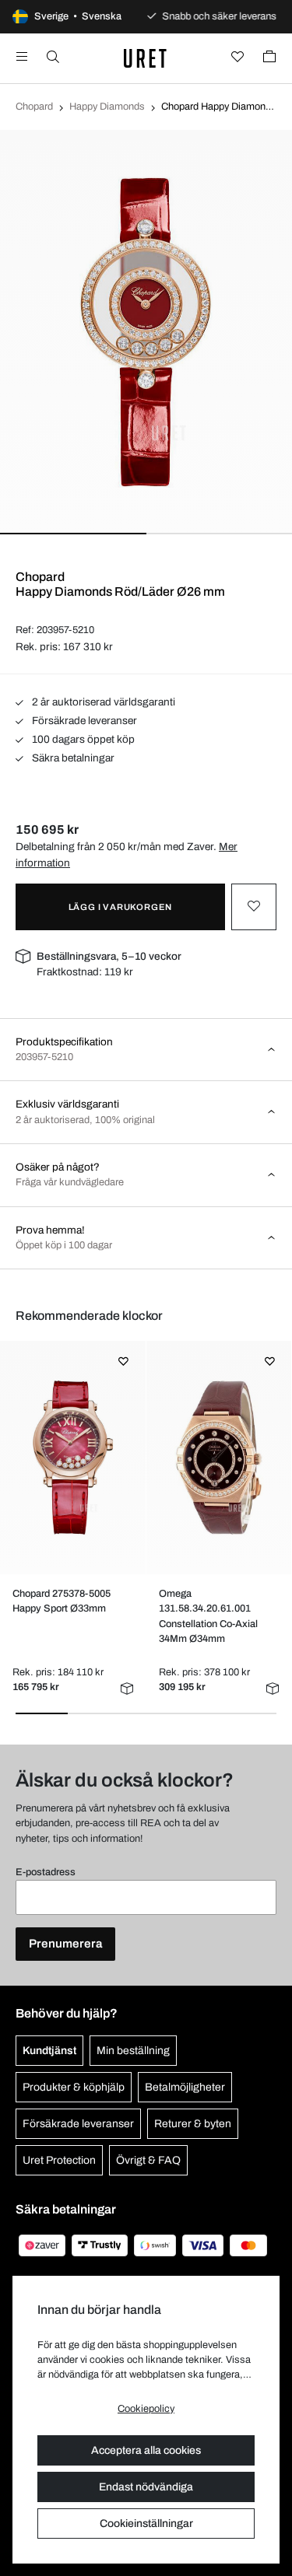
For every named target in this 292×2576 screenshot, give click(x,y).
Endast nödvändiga (146, 2487)
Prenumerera (65, 1944)
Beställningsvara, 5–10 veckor (109, 956)
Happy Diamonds (107, 107)
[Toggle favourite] (254, 907)
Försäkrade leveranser (83, 721)
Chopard (34, 107)
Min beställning (133, 2051)
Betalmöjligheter (185, 2087)
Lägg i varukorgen (121, 907)
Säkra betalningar (72, 758)
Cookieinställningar (146, 2523)
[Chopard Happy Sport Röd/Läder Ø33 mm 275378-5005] (73, 1458)
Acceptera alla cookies (146, 2450)
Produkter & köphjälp (74, 2087)
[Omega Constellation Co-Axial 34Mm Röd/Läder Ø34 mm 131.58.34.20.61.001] (218, 1458)
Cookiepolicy (146, 2409)
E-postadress (46, 1872)
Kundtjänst (49, 2051)
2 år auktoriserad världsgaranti (102, 702)
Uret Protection (59, 2160)
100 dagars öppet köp (82, 739)
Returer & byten (193, 2124)
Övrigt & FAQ (148, 2160)
